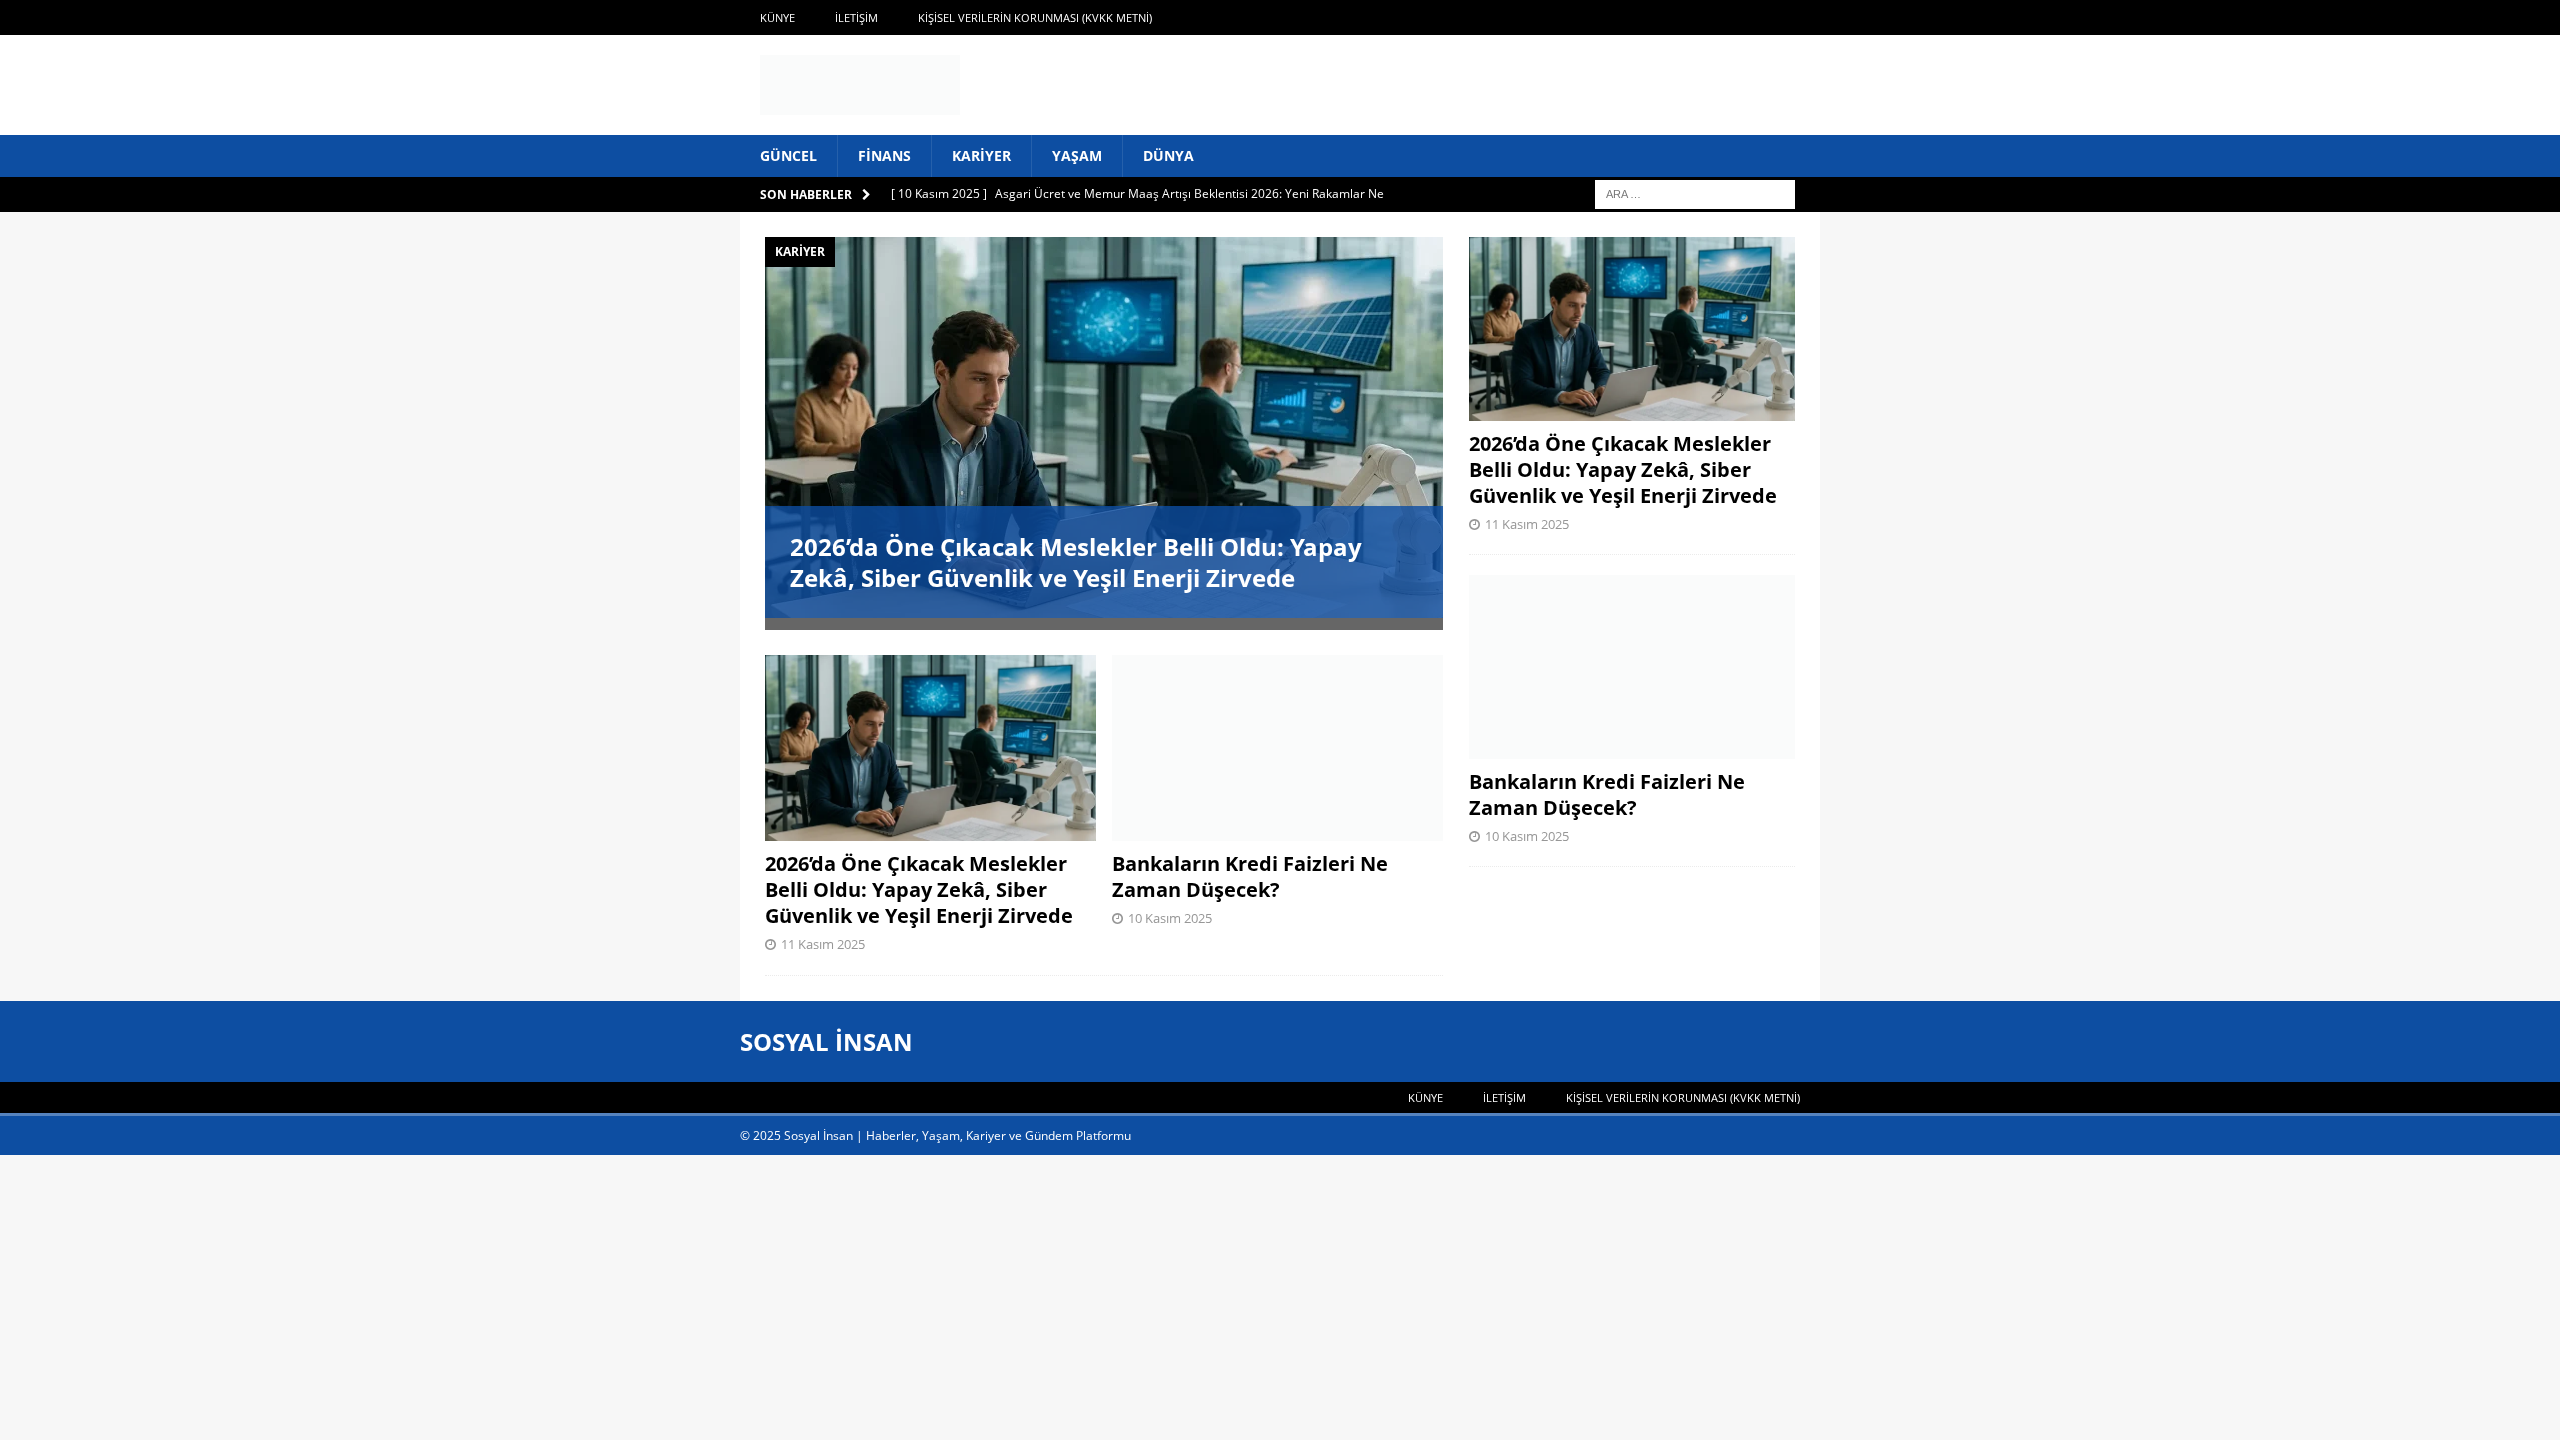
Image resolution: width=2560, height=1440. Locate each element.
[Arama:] (1695, 193)
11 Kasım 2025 (823, 944)
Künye (777, 17)
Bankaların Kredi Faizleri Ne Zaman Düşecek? (1250, 876)
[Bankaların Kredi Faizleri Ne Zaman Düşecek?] (1277, 748)
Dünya (1168, 155)
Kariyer (981, 155)
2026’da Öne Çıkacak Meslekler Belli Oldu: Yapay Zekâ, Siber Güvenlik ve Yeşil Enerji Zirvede (1076, 562)
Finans (884, 155)
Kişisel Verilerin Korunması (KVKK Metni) (1035, 17)
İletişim (856, 17)
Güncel (788, 155)
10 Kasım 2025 (1170, 918)
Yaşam (1077, 155)
